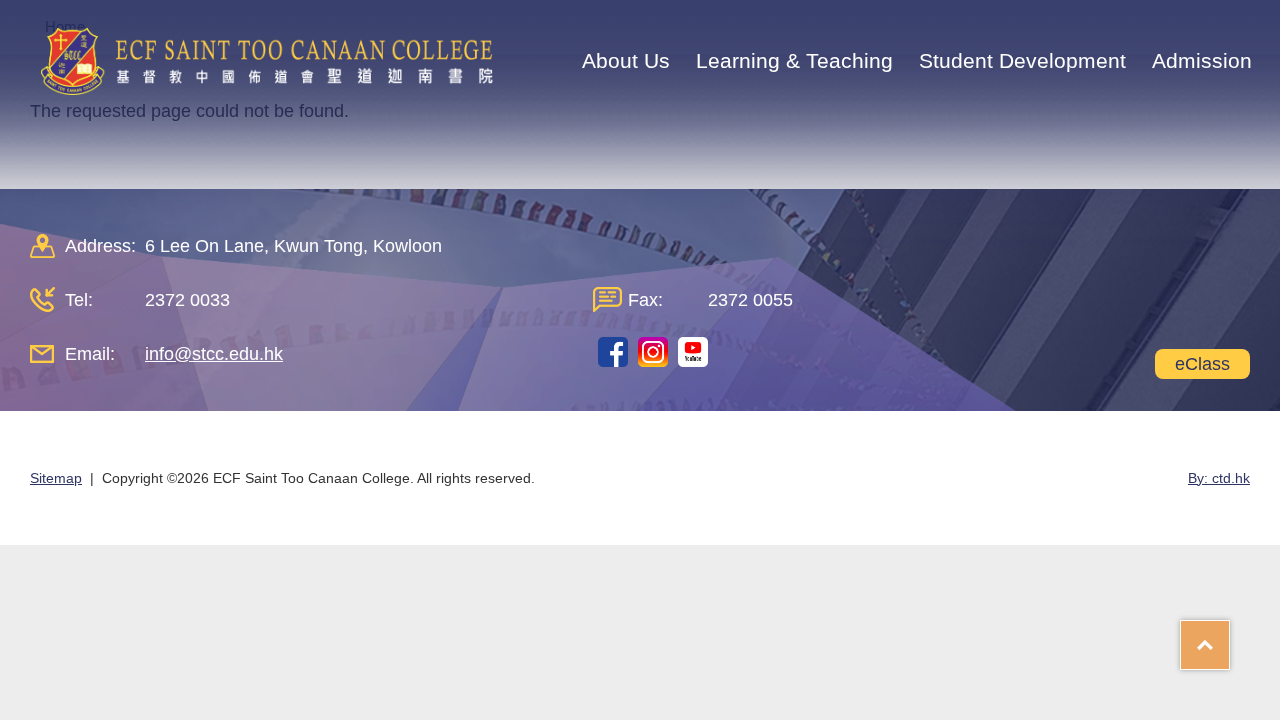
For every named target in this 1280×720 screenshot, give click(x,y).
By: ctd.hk (1219, 478)
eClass (1202, 364)
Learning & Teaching (794, 60)
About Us (626, 60)
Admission (1202, 60)
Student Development (1022, 60)
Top (1229, 638)
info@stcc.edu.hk (214, 354)
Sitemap (56, 478)
